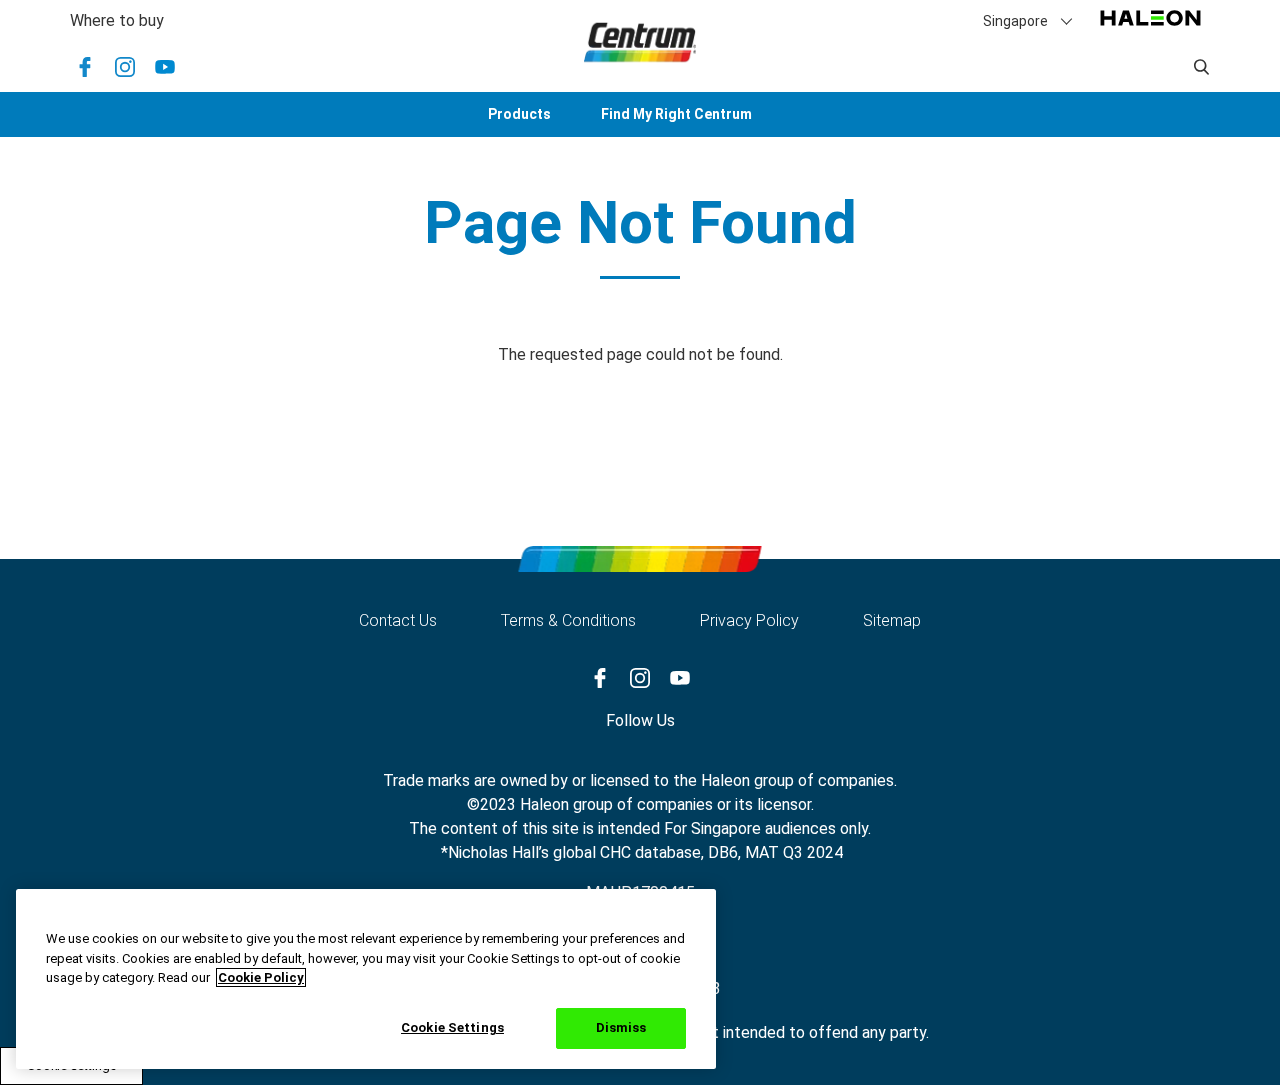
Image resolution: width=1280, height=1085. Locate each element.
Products (519, 114)
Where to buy (117, 20)
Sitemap (892, 620)
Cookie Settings (452, 1026)
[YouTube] (165, 67)
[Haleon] (1150, 27)
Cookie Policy (261, 977)
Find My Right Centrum (676, 114)
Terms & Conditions (568, 620)
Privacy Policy (749, 620)
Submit (1202, 67)
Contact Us (398, 620)
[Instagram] (125, 67)
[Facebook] (85, 67)
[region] (366, 979)
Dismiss (621, 1027)
